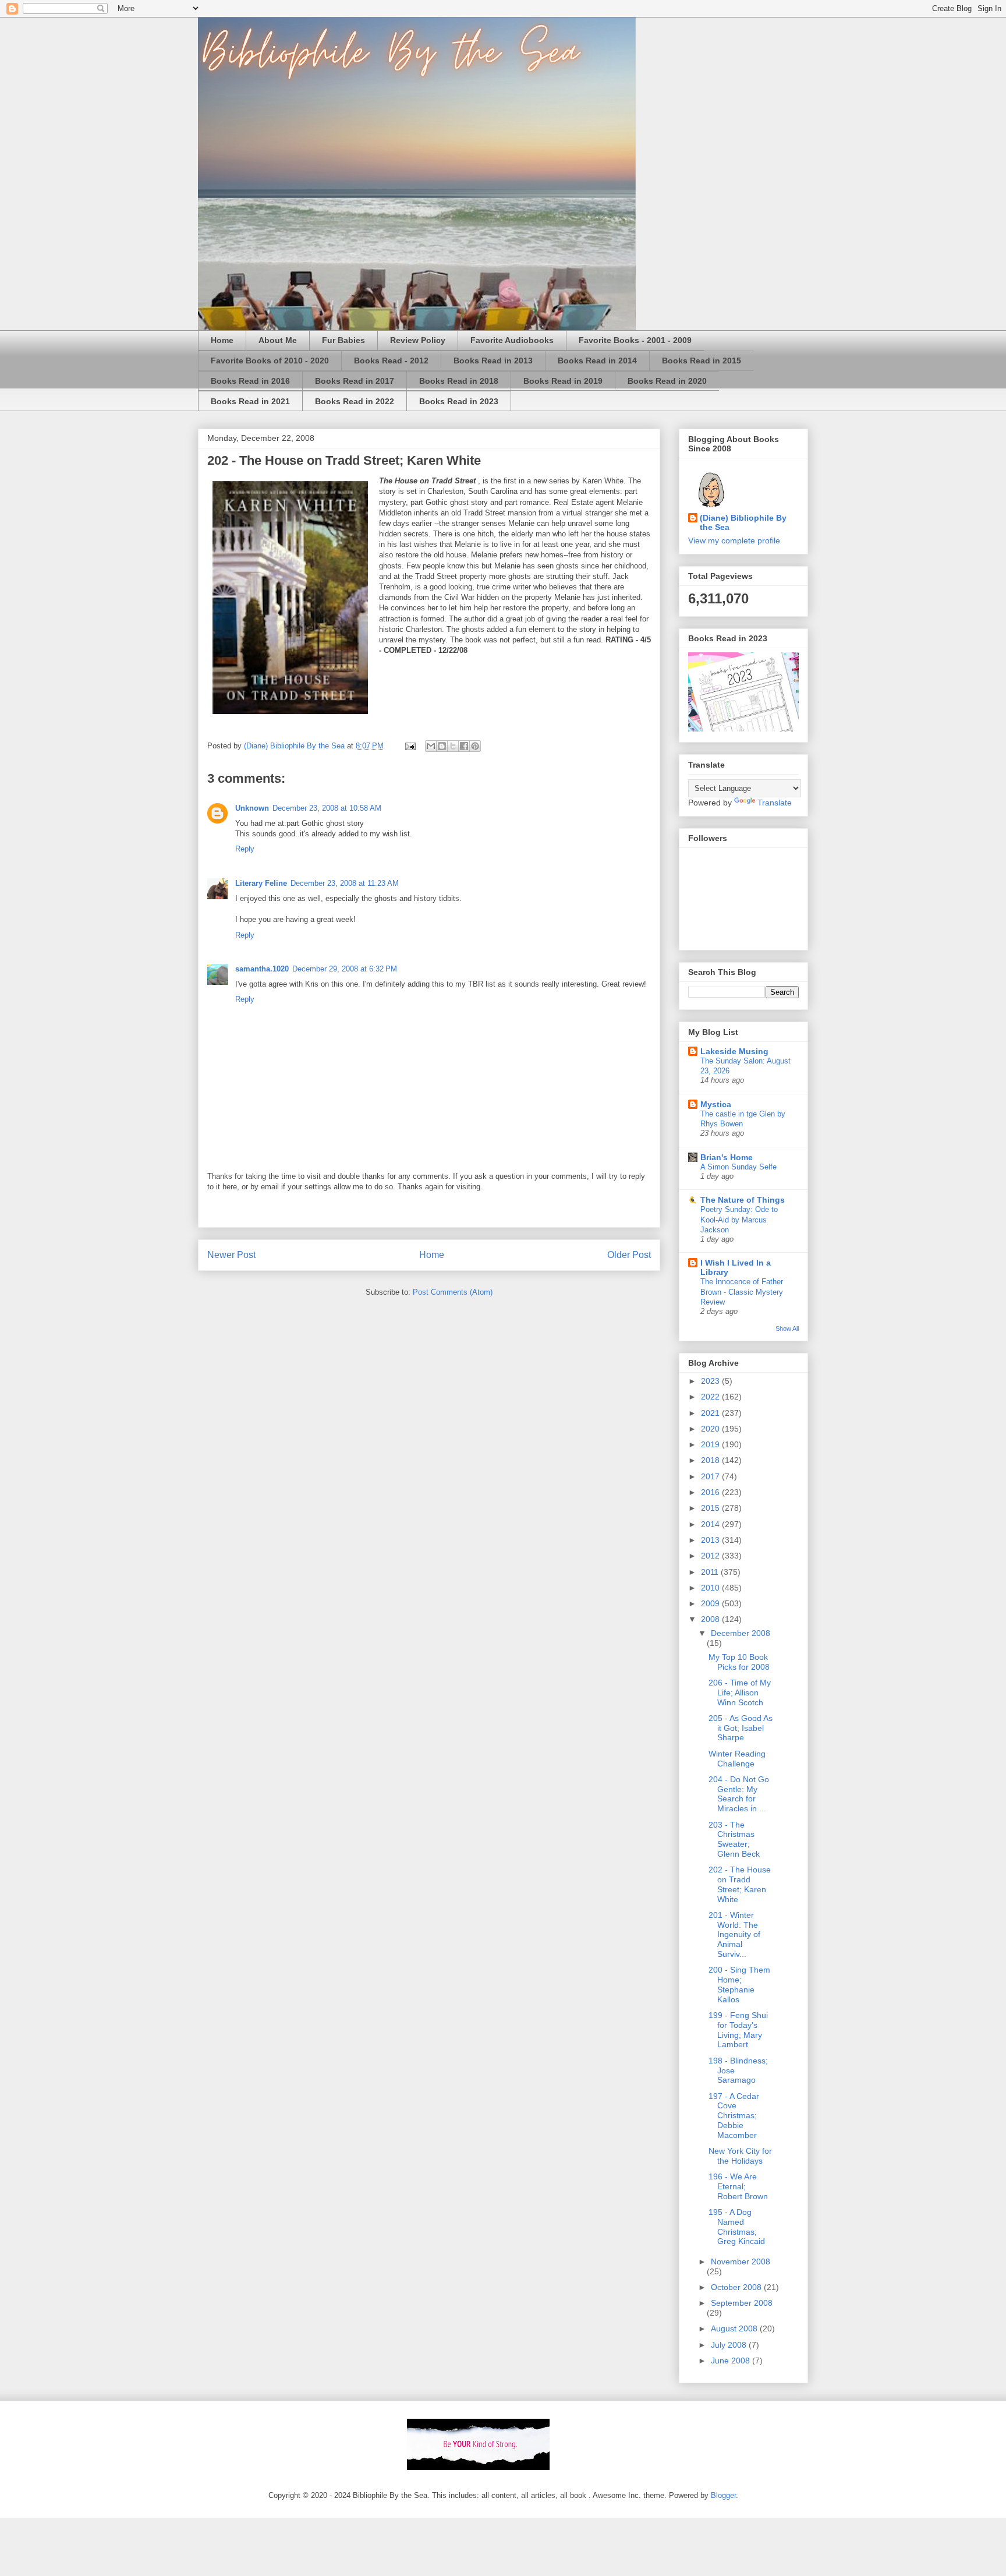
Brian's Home (727, 1157)
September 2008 (742, 2303)
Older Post (629, 1255)
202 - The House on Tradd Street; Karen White (740, 1884)
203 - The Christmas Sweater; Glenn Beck (734, 1839)
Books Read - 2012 (391, 361)
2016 (711, 1492)
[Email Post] (410, 746)
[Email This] (431, 746)
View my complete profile (734, 540)
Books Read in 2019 (563, 381)
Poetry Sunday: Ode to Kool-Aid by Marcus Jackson (739, 1220)
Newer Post (231, 1255)
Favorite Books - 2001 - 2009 (635, 340)
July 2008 (730, 2345)
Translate (775, 803)
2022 (711, 1397)
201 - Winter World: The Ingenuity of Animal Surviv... (734, 1934)
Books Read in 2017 (355, 381)
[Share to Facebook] (464, 746)
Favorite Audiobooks (512, 340)
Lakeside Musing (734, 1051)
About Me (278, 340)
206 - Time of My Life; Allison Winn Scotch (740, 1692)
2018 (711, 1460)
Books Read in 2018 (459, 381)
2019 (711, 1444)
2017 (711, 1476)
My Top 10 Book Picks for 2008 (739, 1662)
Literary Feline (261, 883)
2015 (711, 1508)
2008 (711, 1619)
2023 (711, 1381)
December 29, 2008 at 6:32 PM (345, 969)
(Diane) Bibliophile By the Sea (743, 522)
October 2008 (737, 2287)
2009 (711, 1603)
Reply (245, 849)
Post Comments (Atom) (453, 1292)
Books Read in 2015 (702, 361)
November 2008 (741, 2261)
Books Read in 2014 (597, 361)
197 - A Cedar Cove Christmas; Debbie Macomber (734, 2116)
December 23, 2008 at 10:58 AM (327, 808)
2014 (711, 1524)
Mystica (716, 1104)
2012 (711, 1556)
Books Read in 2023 (459, 401)
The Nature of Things (743, 1200)
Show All (787, 1328)
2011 (711, 1572)
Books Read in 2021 (250, 401)
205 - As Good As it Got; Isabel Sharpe (741, 1728)
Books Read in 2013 (493, 361)
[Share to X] (453, 746)
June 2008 (732, 2361)
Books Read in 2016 (250, 381)
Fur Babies (343, 340)
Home (222, 340)
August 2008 (735, 2328)
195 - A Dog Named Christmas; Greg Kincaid (737, 2227)
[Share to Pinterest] (475, 746)
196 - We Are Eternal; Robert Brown (738, 2186)
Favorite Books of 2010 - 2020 (270, 361)
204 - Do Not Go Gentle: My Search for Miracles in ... (739, 1794)
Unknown (252, 808)
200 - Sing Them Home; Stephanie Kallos (739, 1984)
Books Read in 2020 (667, 381)
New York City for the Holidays (740, 2156)
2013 (711, 1540)
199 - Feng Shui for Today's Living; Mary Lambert (738, 2030)
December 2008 (741, 1633)
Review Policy (418, 340)
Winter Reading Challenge (737, 1759)
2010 (711, 1588)
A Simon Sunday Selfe (738, 1167)
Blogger (723, 2495)
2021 (711, 1413)
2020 (711, 1429)
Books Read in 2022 (355, 401)
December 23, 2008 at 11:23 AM (345, 883)
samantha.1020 (262, 969)
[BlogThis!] (442, 746)
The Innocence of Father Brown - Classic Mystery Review (742, 1292)
